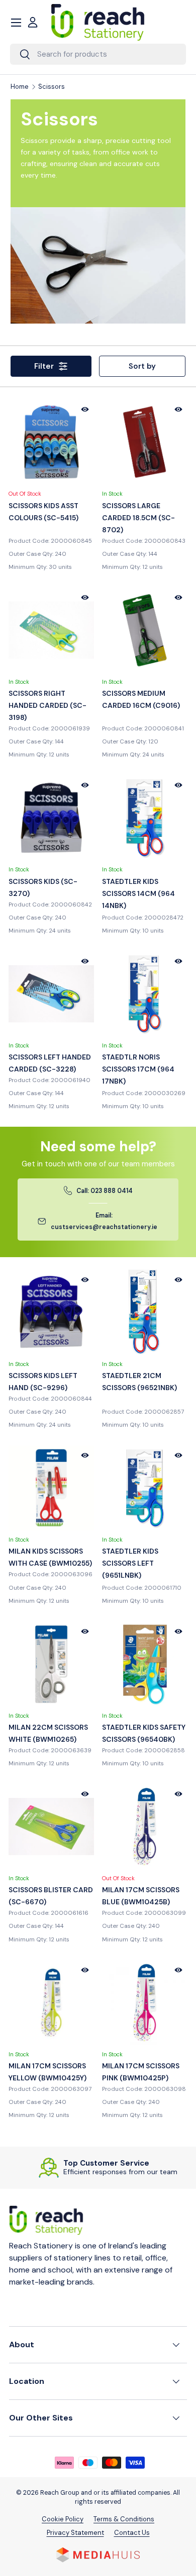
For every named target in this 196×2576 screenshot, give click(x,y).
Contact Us (132, 2533)
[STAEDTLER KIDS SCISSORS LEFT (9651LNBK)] (145, 1488)
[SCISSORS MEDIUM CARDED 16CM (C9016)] (145, 630)
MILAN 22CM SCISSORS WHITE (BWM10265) (48, 1733)
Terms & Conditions (124, 2519)
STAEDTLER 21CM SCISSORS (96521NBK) (139, 1382)
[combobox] (98, 54)
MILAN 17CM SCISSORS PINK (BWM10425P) (141, 2072)
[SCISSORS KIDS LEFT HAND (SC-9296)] (51, 1312)
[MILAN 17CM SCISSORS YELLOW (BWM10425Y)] (51, 2003)
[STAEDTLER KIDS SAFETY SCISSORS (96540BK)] (145, 1664)
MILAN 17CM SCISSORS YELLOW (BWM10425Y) (47, 2072)
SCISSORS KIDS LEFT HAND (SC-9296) (43, 1382)
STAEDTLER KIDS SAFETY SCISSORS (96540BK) (144, 1733)
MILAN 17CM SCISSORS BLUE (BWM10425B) (141, 1896)
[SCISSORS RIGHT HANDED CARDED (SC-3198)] (51, 630)
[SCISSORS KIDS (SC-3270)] (51, 818)
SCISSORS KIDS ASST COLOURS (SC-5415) (43, 512)
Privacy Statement (75, 2533)
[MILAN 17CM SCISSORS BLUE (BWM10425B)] (145, 1827)
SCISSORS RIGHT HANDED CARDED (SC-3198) (47, 705)
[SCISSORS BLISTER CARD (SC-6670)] (51, 1827)
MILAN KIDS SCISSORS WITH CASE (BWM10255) (50, 1557)
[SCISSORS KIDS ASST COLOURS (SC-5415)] (51, 442)
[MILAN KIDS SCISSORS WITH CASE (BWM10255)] (51, 1488)
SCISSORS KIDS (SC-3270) (43, 887)
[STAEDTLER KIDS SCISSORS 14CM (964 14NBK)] (145, 818)
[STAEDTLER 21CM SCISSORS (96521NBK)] (145, 1312)
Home (20, 87)
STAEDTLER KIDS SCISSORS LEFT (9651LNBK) (130, 1563)
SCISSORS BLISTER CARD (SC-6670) (51, 1896)
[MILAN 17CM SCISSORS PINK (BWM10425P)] (145, 2003)
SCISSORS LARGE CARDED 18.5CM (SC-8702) (138, 518)
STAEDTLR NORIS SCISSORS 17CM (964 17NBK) (138, 1069)
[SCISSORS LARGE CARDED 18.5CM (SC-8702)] (145, 442)
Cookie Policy (63, 2519)
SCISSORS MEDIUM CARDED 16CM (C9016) (141, 699)
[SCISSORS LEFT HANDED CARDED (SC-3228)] (51, 994)
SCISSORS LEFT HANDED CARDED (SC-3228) (50, 1063)
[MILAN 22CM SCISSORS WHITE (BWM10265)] (51, 1664)
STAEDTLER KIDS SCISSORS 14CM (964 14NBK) (138, 893)
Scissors (52, 87)
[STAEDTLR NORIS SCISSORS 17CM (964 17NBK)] (145, 994)
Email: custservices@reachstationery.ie (104, 1222)
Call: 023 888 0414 (105, 1191)
